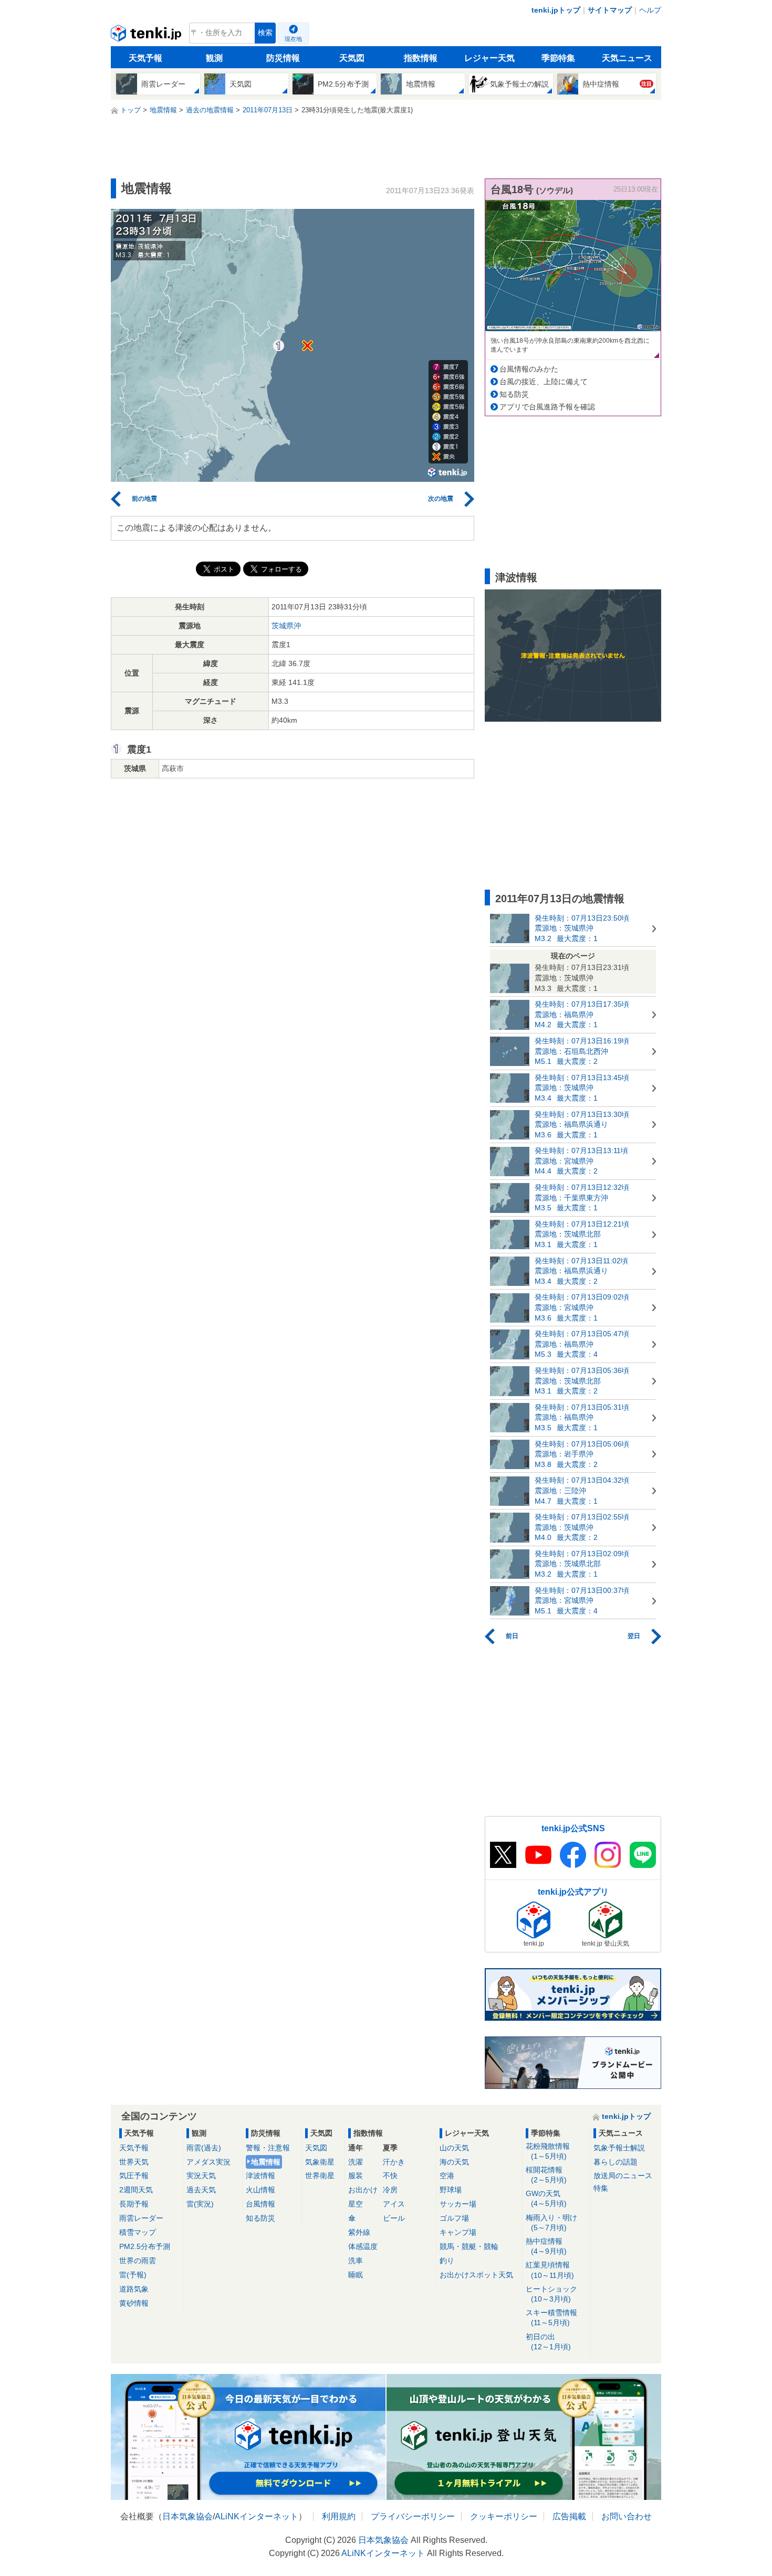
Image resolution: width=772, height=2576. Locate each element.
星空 (356, 2204)
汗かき (394, 2162)
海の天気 (454, 2162)
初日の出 (548, 2342)
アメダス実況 (208, 2162)
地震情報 (266, 2162)
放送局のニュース (623, 2176)
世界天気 (134, 2162)
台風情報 (260, 2204)
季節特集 (558, 58)
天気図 (352, 58)
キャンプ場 (458, 2232)
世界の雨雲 (138, 2261)
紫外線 (359, 2232)
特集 (601, 2188)
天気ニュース (627, 58)
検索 (265, 33)
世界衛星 (320, 2176)
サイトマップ (610, 10)
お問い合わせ (627, 2516)
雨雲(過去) (204, 2148)
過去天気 (201, 2190)
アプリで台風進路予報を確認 (547, 407)
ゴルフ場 (454, 2218)
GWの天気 (546, 2198)
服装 (356, 2176)
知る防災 (514, 394)
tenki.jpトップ (556, 10)
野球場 (451, 2190)
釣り (447, 2261)
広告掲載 (569, 2516)
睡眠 (356, 2275)
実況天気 (201, 2176)
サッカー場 (458, 2204)
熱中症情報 (546, 2246)
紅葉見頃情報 (550, 2270)
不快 (390, 2176)
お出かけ (363, 2190)
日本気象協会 (187, 2516)
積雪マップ (138, 2232)
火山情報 (260, 2190)
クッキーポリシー (504, 2516)
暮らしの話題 (615, 2162)
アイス (394, 2204)
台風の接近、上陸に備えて (544, 382)
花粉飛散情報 (548, 2151)
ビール (394, 2218)
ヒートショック (551, 2294)
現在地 (293, 39)
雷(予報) (133, 2275)
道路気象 (134, 2289)
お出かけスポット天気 (476, 2275)
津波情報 (260, 2176)
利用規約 (339, 2516)
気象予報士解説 (619, 2148)
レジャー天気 (489, 58)
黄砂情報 (134, 2303)
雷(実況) (200, 2204)
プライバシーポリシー (413, 2516)
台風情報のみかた (529, 369)
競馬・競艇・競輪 (469, 2246)
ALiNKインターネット (257, 2516)
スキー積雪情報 (551, 2318)
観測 (214, 58)
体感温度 (363, 2246)
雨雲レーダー (141, 2218)
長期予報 (134, 2204)
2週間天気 (136, 2190)
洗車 (356, 2261)
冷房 (390, 2190)
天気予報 (145, 58)
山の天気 (454, 2148)
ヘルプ (650, 10)
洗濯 (356, 2162)
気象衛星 (320, 2162)
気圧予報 (134, 2176)
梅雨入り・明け (551, 2223)
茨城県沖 (286, 626)
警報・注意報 (268, 2148)
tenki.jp (147, 36)
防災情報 (283, 58)
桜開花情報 (546, 2175)
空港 (447, 2176)
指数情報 (421, 58)
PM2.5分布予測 (145, 2246)
